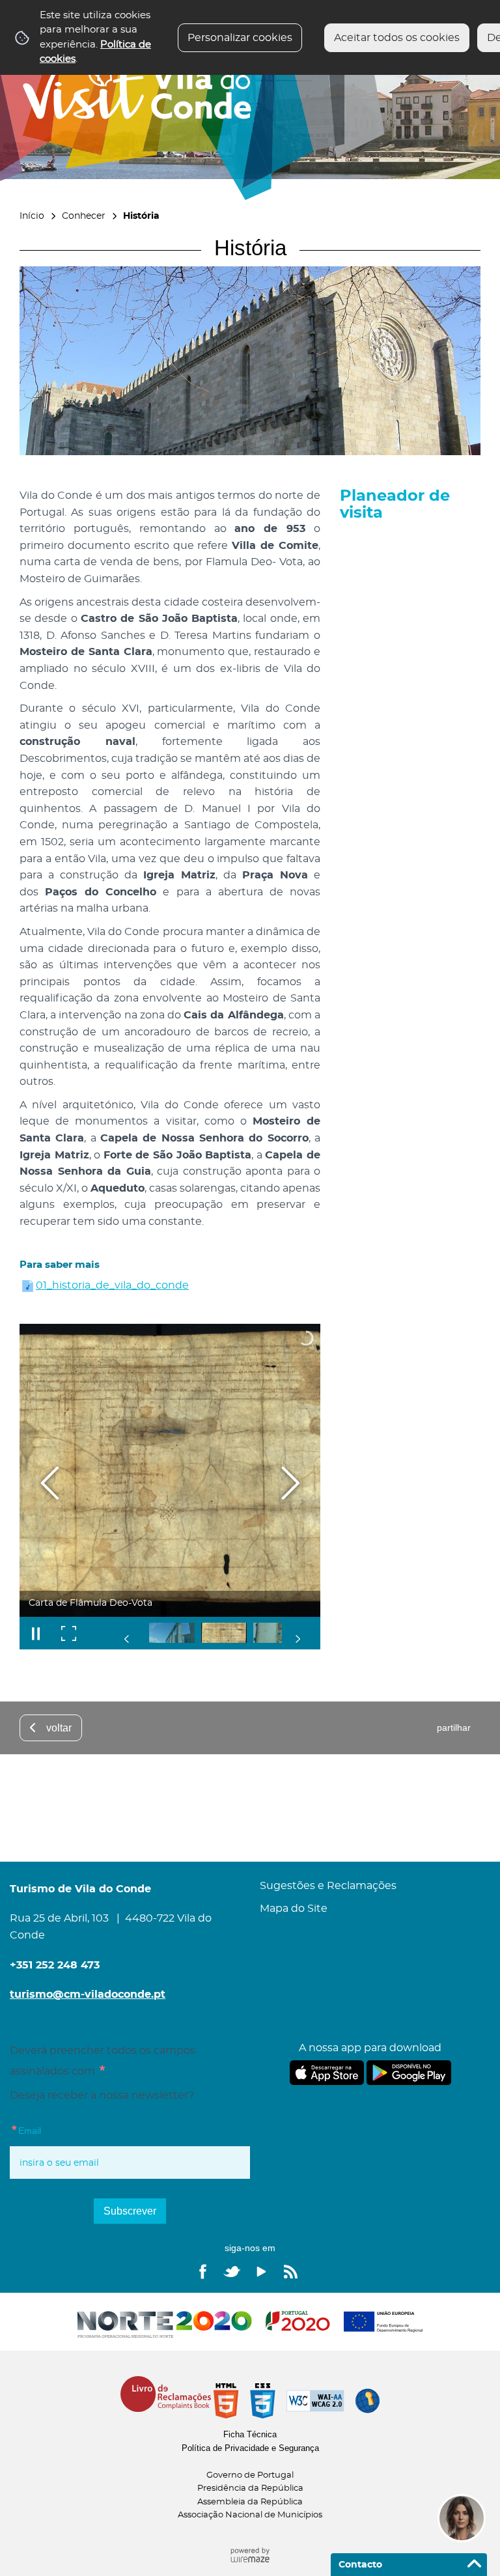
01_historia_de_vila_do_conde (112, 1285)
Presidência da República (250, 2488)
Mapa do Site (294, 1909)
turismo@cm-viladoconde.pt (88, 1995)
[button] (172, 1633)
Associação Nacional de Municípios (250, 2515)
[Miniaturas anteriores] (127, 1639)
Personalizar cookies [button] (240, 38)
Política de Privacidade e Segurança (250, 2448)
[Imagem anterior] (50, 1483)
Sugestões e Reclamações (328, 1886)
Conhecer (84, 216)
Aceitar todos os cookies (397, 38)
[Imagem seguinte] (290, 1483)
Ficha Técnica (250, 2434)
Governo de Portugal (250, 2475)
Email (52, 2130)
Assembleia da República (250, 2502)
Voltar (59, 1728)
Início (32, 216)
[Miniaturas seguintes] (298, 1639)
